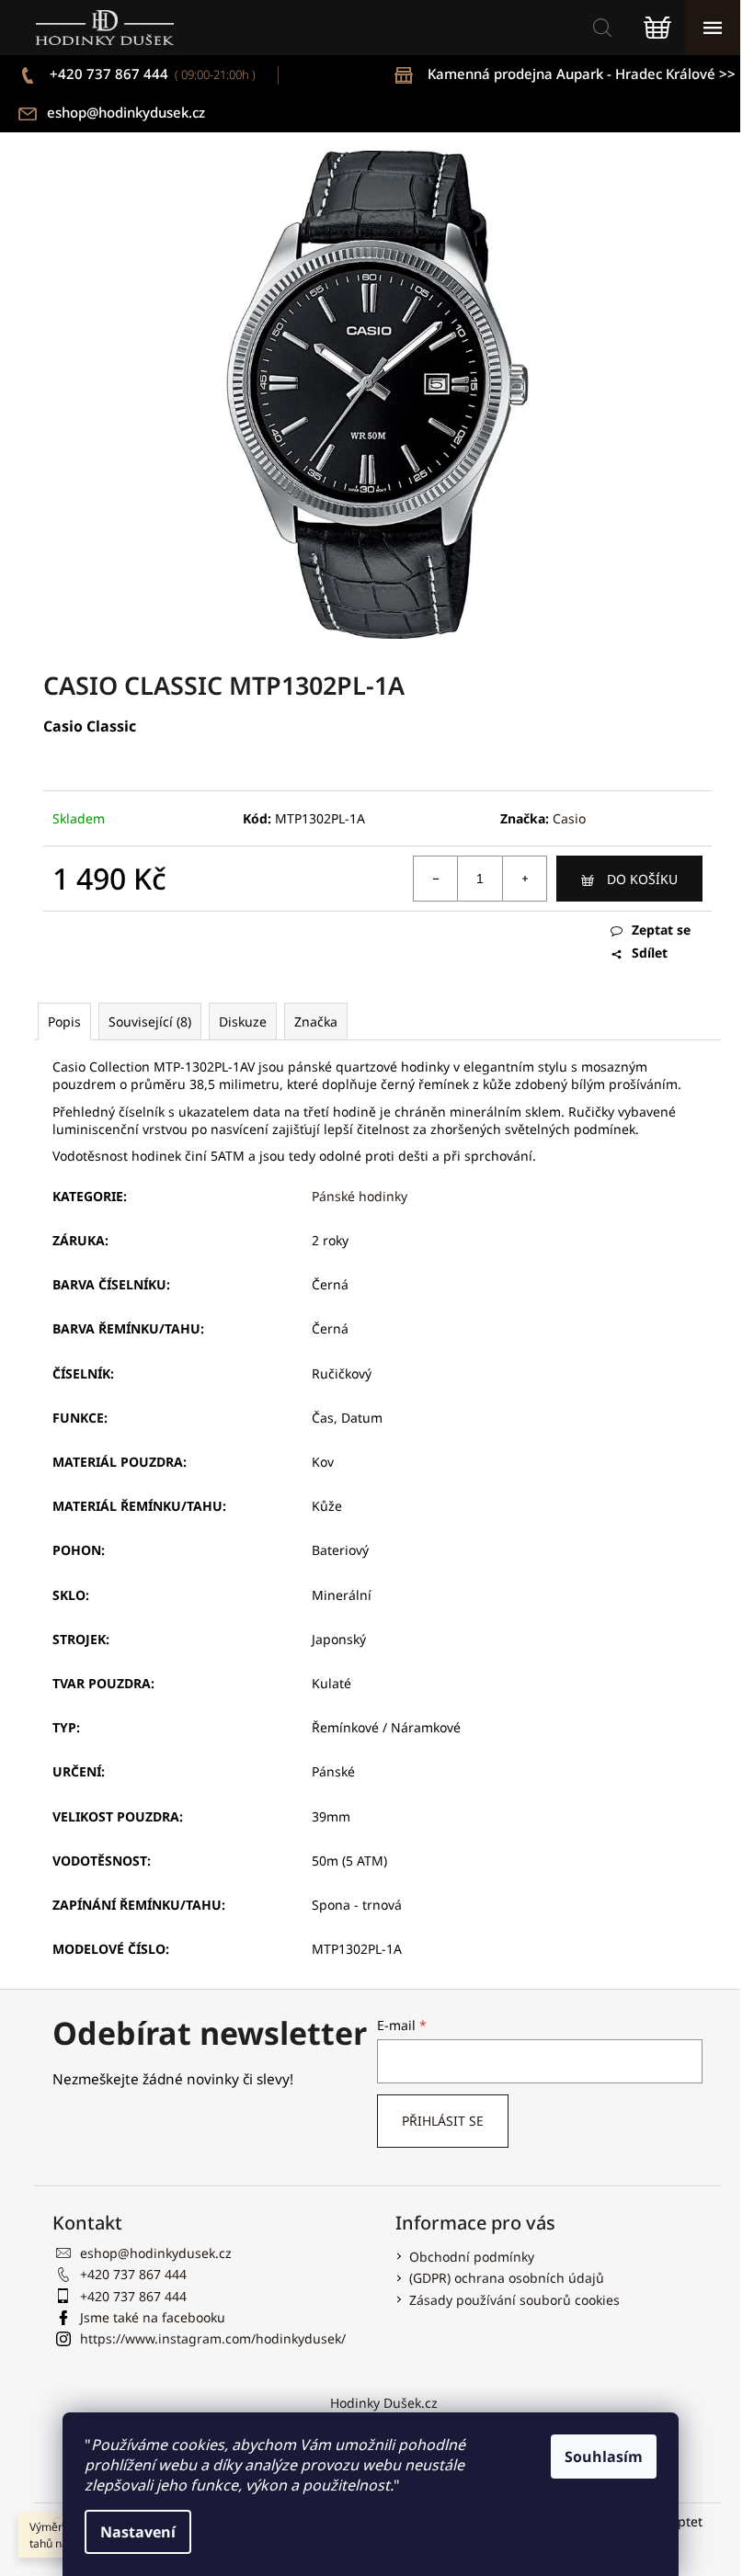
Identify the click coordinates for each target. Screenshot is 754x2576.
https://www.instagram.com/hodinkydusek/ (213, 2338)
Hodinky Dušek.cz (384, 2403)
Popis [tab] (64, 1021)
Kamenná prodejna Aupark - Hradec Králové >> (582, 74)
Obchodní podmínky (472, 2257)
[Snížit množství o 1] (436, 879)
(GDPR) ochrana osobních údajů (507, 2278)
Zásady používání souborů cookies (514, 2300)
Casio (569, 818)
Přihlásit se (443, 2121)
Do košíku (642, 879)
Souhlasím (604, 2457)
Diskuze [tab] (243, 1021)
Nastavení (138, 2532)
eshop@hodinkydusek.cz (126, 112)
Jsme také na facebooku (153, 2317)
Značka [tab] (316, 1021)
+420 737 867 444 (151, 74)
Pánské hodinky (360, 1196)
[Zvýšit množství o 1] (524, 879)
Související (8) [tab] (150, 1021)
